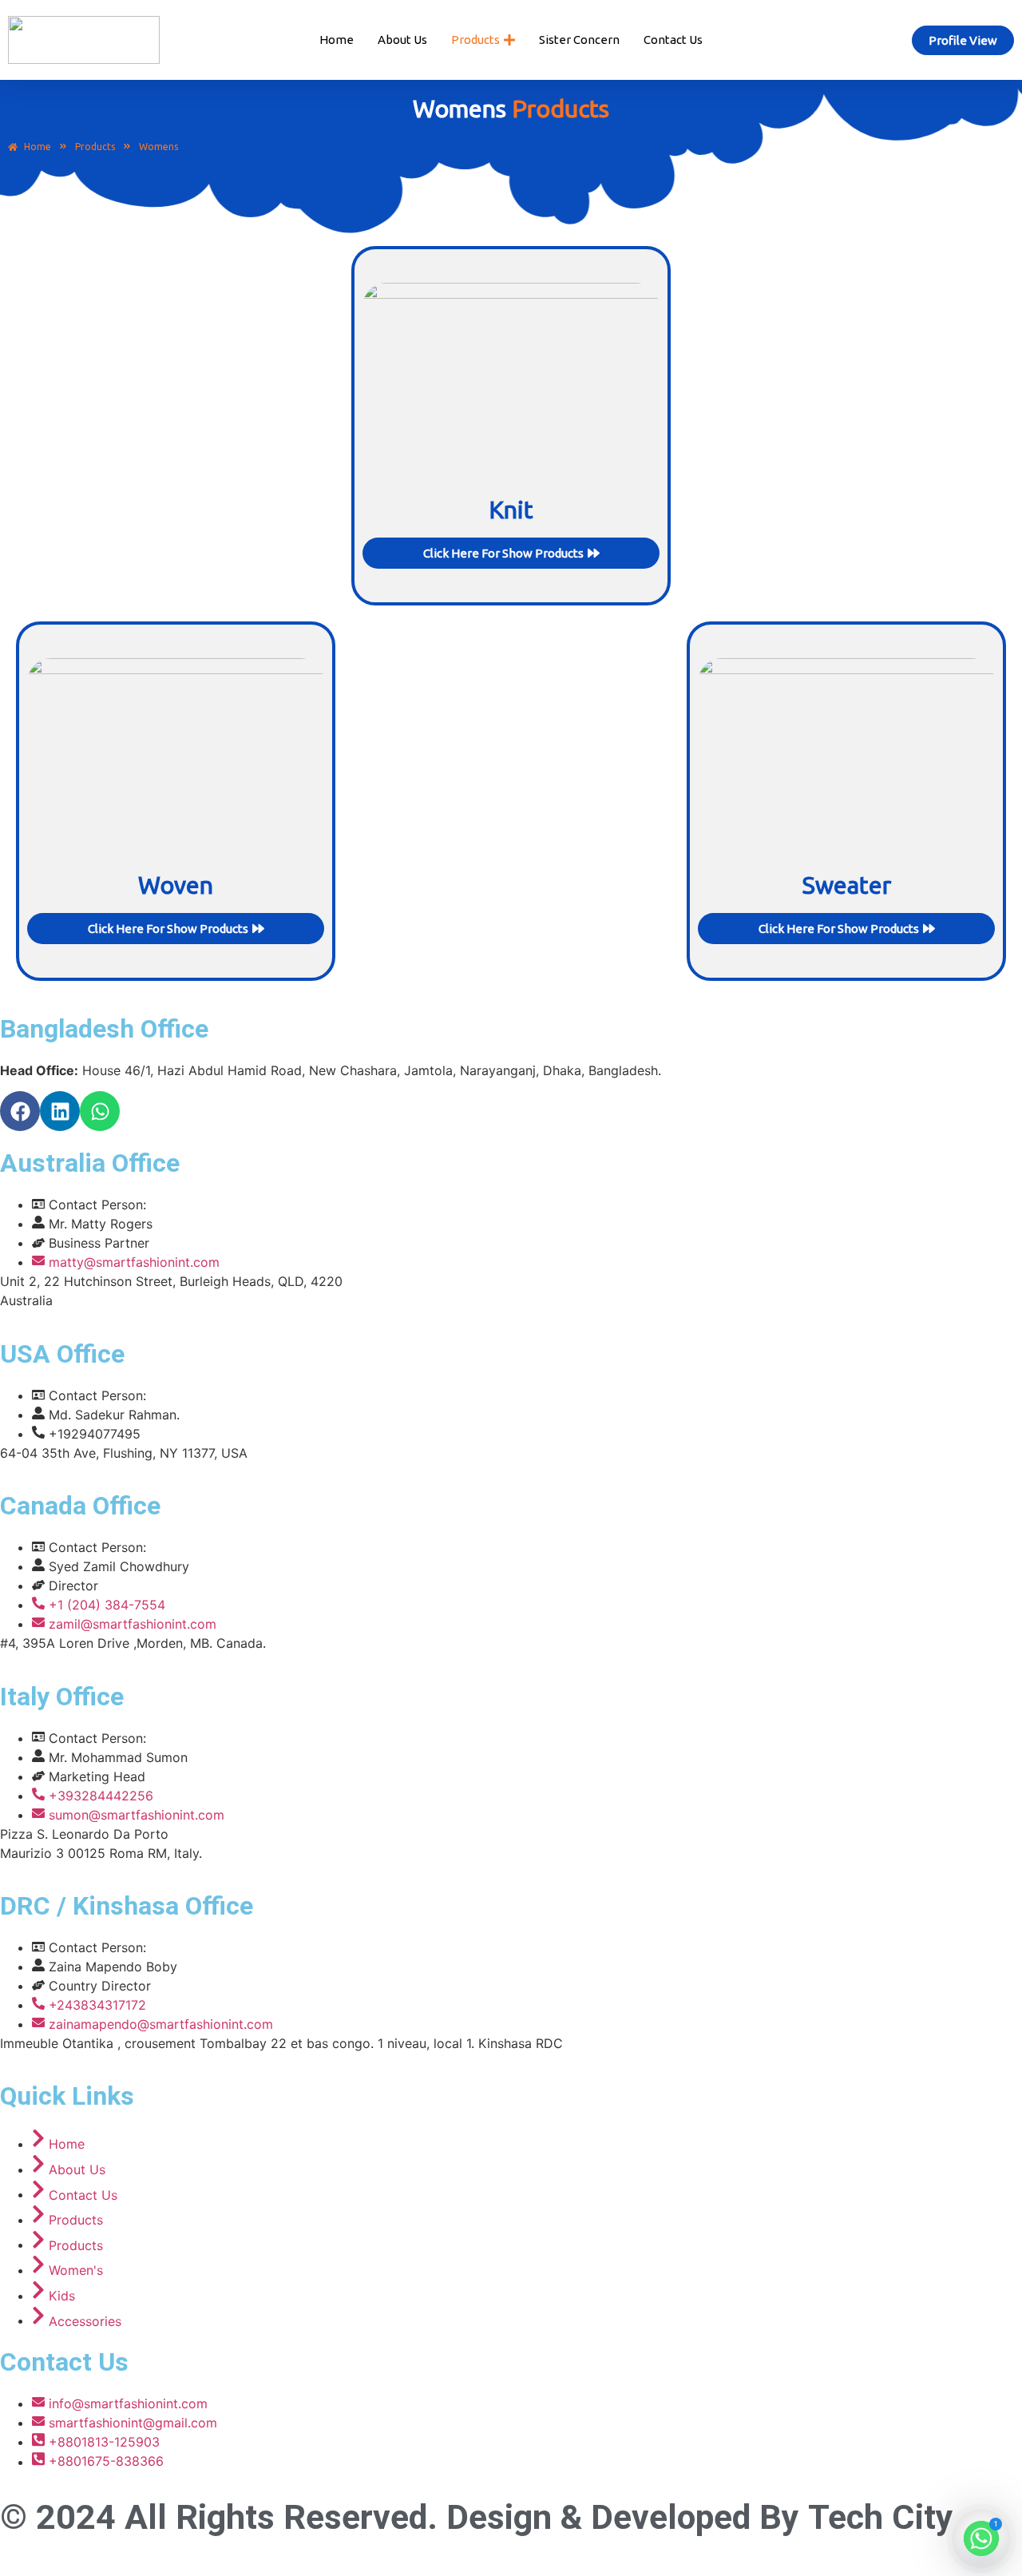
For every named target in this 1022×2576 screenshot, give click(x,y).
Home (337, 40)
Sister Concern (579, 40)
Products (95, 147)
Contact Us (673, 40)
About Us (402, 40)
